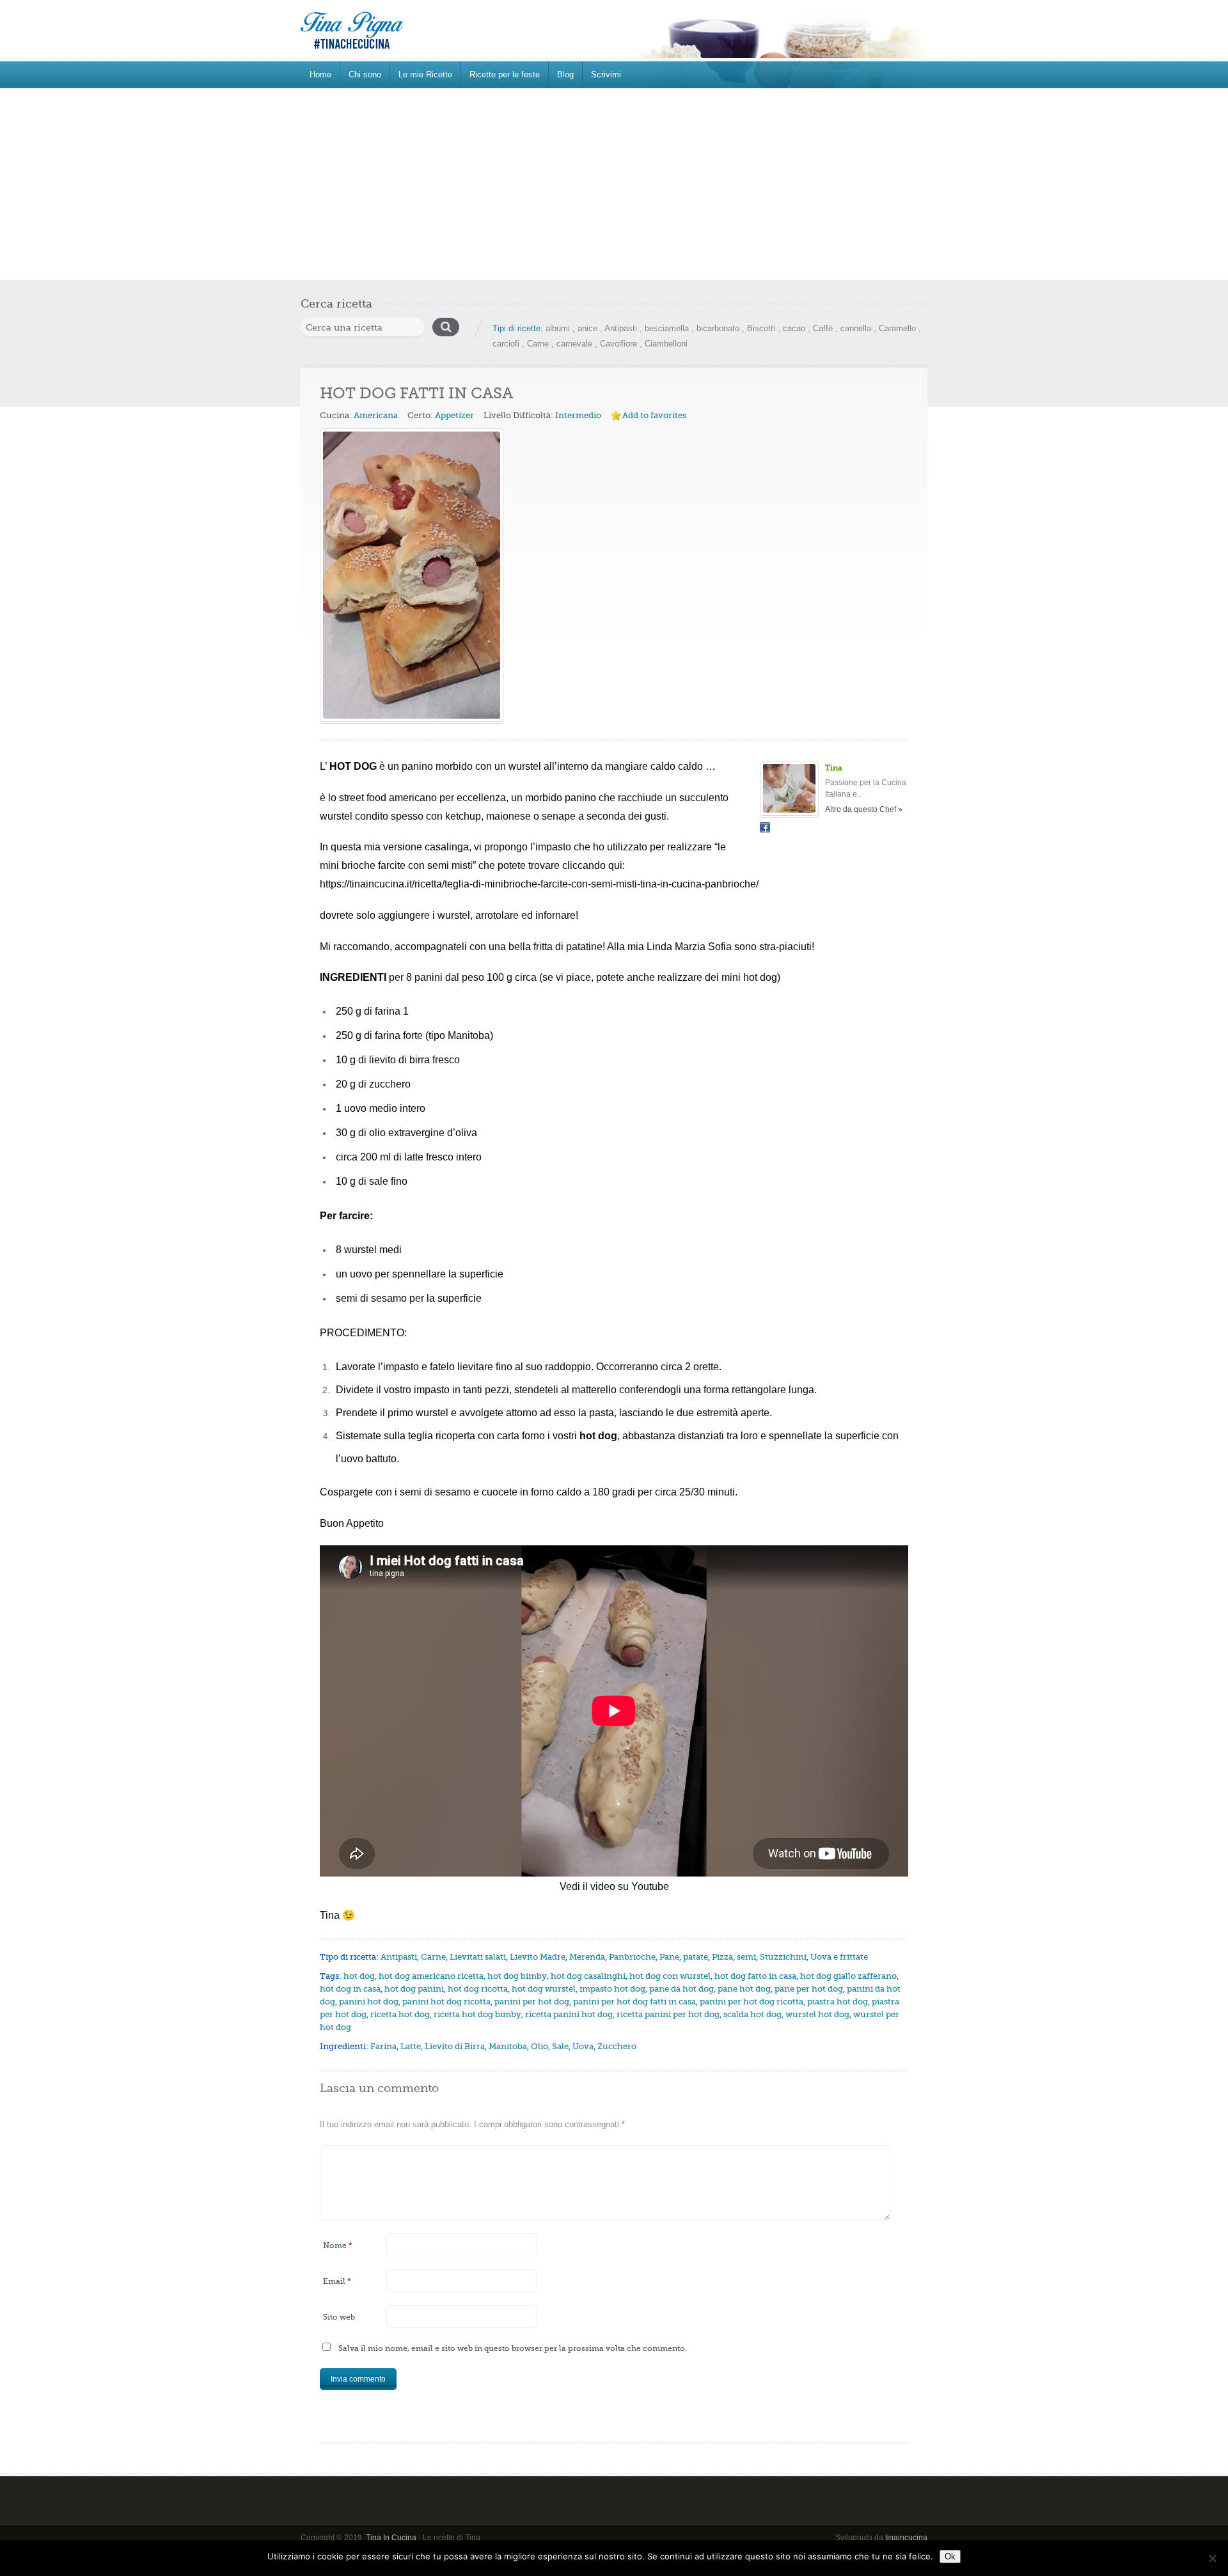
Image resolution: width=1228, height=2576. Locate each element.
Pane (669, 1957)
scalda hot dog (752, 2014)
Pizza (722, 1957)
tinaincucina (906, 2538)
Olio (539, 2046)
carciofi (506, 344)
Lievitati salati (478, 1957)
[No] (1212, 2558)
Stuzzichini (783, 1957)
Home (320, 74)
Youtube (650, 1886)
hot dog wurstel (544, 1989)
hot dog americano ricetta (431, 1976)
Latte (411, 2046)
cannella (856, 328)
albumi (558, 328)
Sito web (339, 2317)
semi (746, 1957)
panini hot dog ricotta (446, 2002)
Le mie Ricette (425, 74)
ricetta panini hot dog (569, 2014)
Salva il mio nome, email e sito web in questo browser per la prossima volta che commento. (513, 2348)
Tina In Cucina (391, 2538)
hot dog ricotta (478, 1989)
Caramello (897, 328)
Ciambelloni (666, 344)
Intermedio (578, 415)
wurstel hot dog (817, 2014)
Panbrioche (632, 1957)
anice (587, 328)
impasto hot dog (612, 1989)
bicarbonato (718, 328)
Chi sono (365, 74)
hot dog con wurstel (670, 1976)
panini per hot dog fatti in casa (634, 2002)
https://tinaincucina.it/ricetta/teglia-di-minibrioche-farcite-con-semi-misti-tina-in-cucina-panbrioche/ (539, 884)
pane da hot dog (681, 1989)
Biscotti (761, 328)
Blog (565, 74)
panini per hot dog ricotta (752, 2002)
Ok (950, 2556)
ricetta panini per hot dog (668, 2014)
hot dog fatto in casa (755, 1976)
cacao (794, 328)
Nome (338, 2245)
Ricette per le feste (505, 74)
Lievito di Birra (455, 2046)
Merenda (587, 1957)
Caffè (823, 328)
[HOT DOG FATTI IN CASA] (412, 575)
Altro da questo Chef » (864, 809)
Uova (583, 2046)
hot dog (359, 1976)
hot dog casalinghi (588, 1976)
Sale (560, 2046)
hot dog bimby (517, 1976)
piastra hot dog (838, 2002)
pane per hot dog (809, 1989)
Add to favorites (654, 415)
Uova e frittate (839, 1957)
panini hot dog (369, 2002)
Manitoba (508, 2046)
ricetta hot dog (400, 2014)
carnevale (574, 344)
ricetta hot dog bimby (477, 2014)
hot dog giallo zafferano (848, 1976)
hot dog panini (414, 1989)
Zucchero (617, 2046)
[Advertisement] (614, 184)
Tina (834, 768)
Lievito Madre (538, 1957)
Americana (376, 415)
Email (337, 2281)
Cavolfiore (618, 344)
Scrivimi (606, 74)
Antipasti (621, 328)
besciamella (667, 328)
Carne (538, 344)
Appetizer (454, 415)
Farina (383, 2046)
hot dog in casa (350, 1989)
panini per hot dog (532, 2002)
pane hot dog (744, 1989)
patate (696, 1957)
